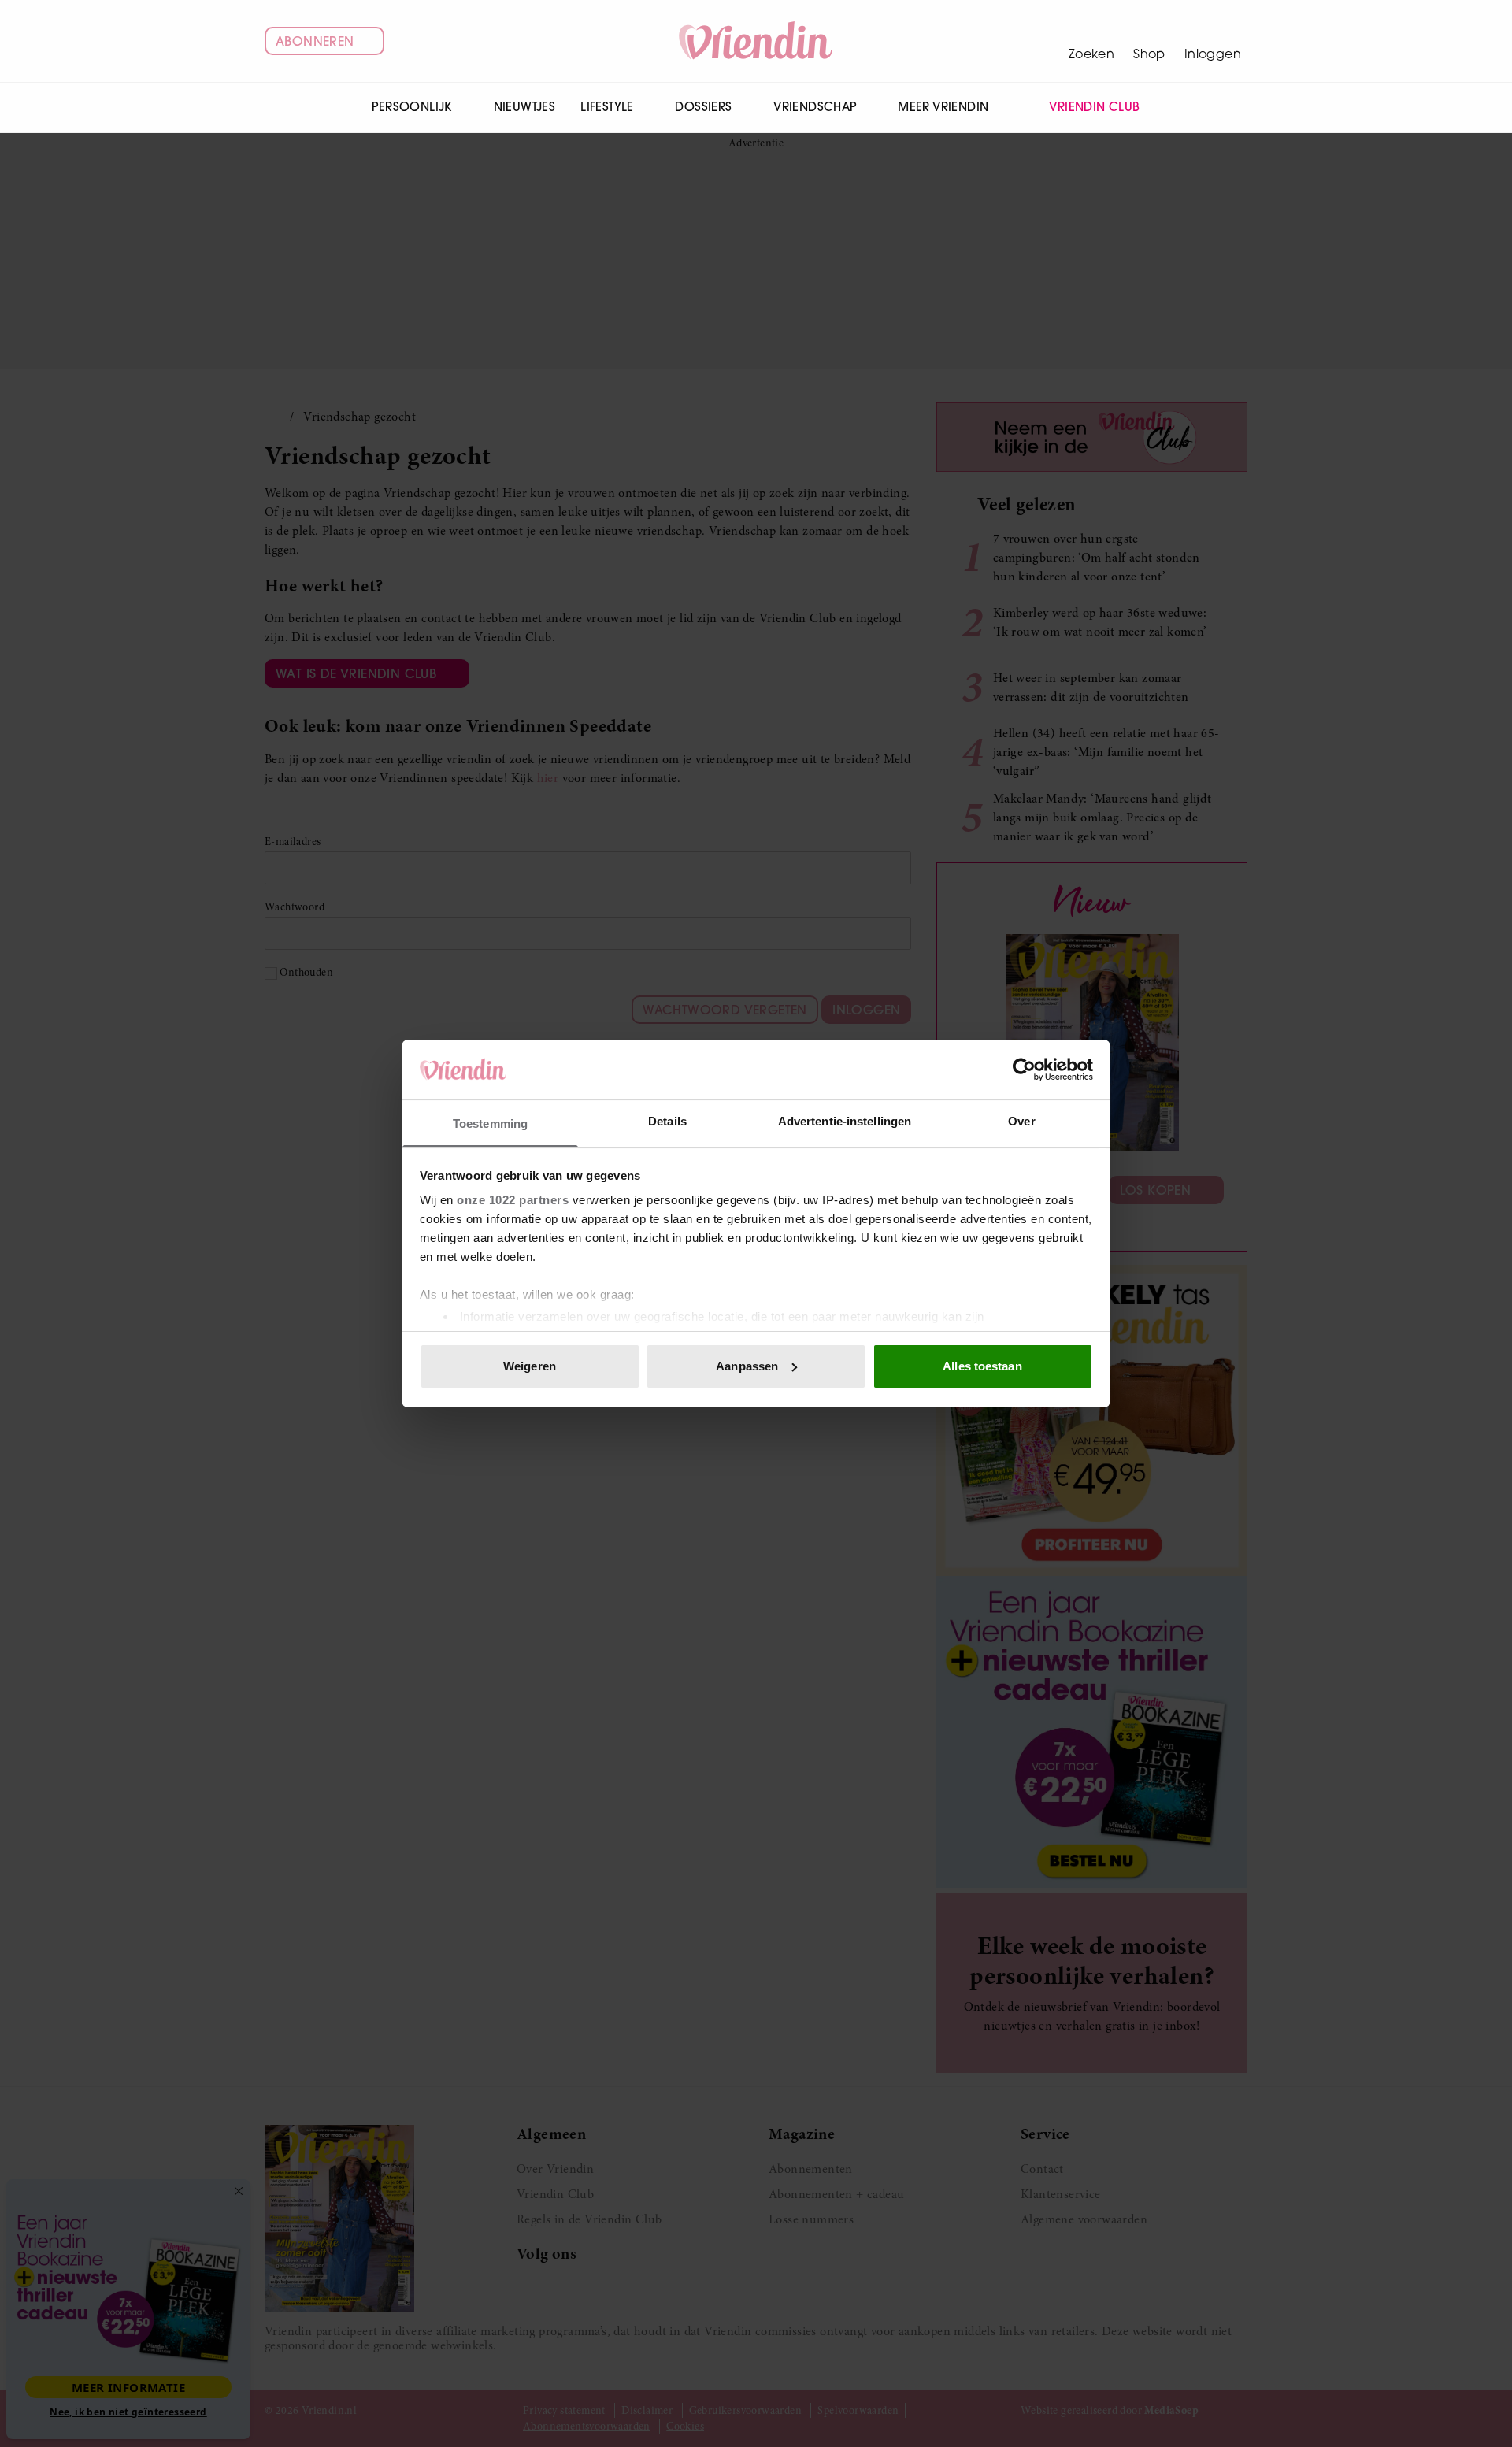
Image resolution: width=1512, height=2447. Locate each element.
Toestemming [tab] (490, 1123)
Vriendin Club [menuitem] (1094, 107)
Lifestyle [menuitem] (607, 107)
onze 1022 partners (513, 1200)
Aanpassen (747, 1366)
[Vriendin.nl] (756, 41)
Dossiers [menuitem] (703, 107)
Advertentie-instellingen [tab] (845, 1121)
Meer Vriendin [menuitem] (943, 107)
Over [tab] (1021, 1121)
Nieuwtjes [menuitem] (525, 107)
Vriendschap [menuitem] (815, 107)
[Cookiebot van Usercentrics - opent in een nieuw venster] (1024, 1070)
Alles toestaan (982, 1366)
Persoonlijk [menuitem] (411, 107)
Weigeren (530, 1366)
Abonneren (315, 41)
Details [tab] (667, 1121)
